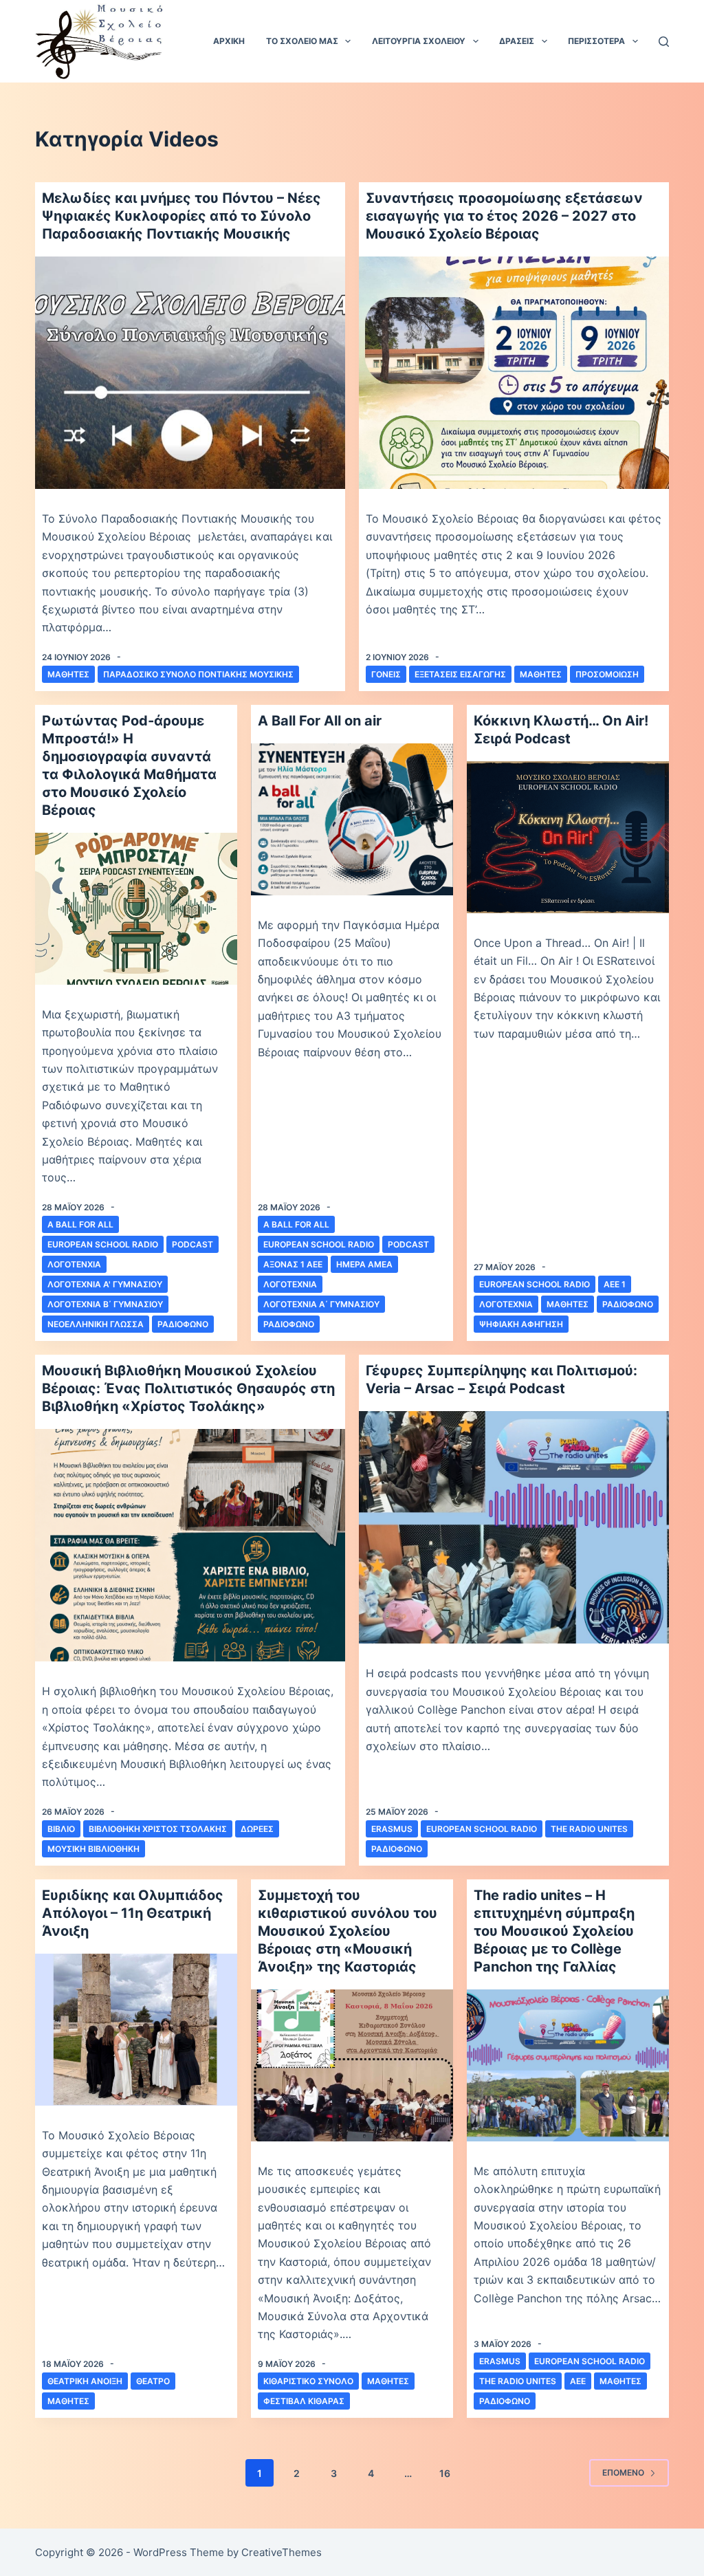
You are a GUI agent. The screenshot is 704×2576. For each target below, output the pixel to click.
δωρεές (257, 1829)
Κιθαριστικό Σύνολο (308, 2381)
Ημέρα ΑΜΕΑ (364, 1264)
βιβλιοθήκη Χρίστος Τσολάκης (158, 1829)
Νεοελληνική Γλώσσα (96, 1324)
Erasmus (392, 1829)
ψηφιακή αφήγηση (521, 1324)
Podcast (192, 1244)
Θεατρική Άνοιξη (85, 2381)
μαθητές (68, 674)
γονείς (386, 674)
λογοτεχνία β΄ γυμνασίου (105, 1304)
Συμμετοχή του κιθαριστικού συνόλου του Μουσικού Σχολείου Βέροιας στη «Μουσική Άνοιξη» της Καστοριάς (348, 1931)
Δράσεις (517, 41)
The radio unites (589, 1829)
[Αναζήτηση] (664, 42)
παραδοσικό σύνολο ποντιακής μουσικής (198, 674)
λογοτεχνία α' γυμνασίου (105, 1284)
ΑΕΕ (578, 2381)
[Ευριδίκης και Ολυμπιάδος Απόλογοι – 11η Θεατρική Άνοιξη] (136, 2029)
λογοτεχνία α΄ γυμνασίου (321, 1304)
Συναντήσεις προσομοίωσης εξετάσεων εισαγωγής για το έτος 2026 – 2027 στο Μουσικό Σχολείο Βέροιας (504, 216)
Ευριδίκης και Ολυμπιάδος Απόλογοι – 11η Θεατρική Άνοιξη (133, 1913)
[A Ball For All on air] (352, 819)
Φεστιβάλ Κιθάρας (304, 2401)
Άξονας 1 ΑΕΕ (293, 1264)
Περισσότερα (596, 41)
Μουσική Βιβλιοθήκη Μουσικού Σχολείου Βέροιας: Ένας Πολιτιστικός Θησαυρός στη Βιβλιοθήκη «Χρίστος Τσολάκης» (188, 1388)
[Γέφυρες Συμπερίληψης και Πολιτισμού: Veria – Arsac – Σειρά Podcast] (514, 1527)
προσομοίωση (607, 674)
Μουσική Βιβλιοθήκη (93, 1849)
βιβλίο (61, 1829)
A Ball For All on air (320, 721)
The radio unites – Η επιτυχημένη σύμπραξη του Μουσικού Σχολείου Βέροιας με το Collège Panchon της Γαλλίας (554, 1931)
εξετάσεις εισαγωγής (460, 674)
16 (445, 2473)
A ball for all (80, 1224)
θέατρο (153, 2381)
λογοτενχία (74, 1264)
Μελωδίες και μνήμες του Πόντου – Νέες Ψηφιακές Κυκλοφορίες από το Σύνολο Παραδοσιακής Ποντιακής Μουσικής (181, 216)
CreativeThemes (282, 2552)
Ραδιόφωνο (183, 1324)
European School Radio (103, 1244)
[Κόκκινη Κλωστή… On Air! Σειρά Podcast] (568, 837)
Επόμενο (623, 2473)
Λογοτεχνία (290, 1284)
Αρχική (229, 41)
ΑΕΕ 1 (615, 1284)
